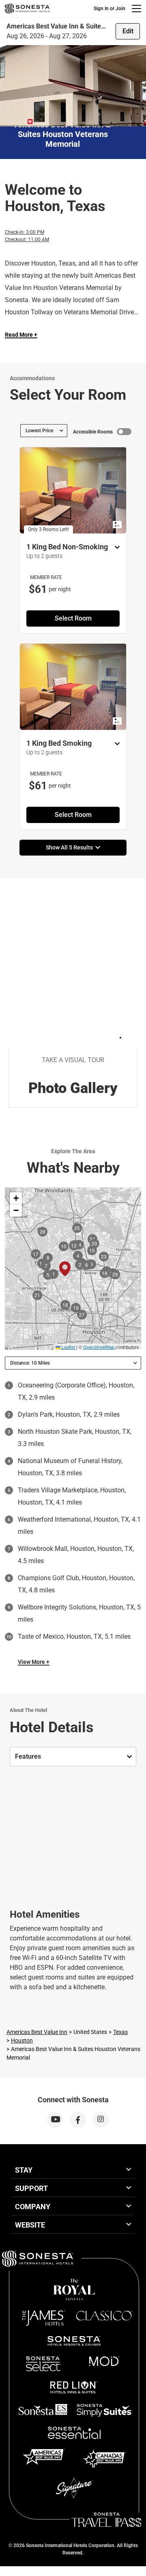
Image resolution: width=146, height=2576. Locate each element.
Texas (120, 2032)
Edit (128, 31)
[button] (16, 1198)
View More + (34, 1662)
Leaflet (68, 1347)
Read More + (21, 335)
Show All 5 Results (71, 847)
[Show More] (115, 548)
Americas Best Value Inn (37, 2032)
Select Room (73, 618)
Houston (22, 2040)
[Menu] (136, 9)
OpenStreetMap (99, 1347)
